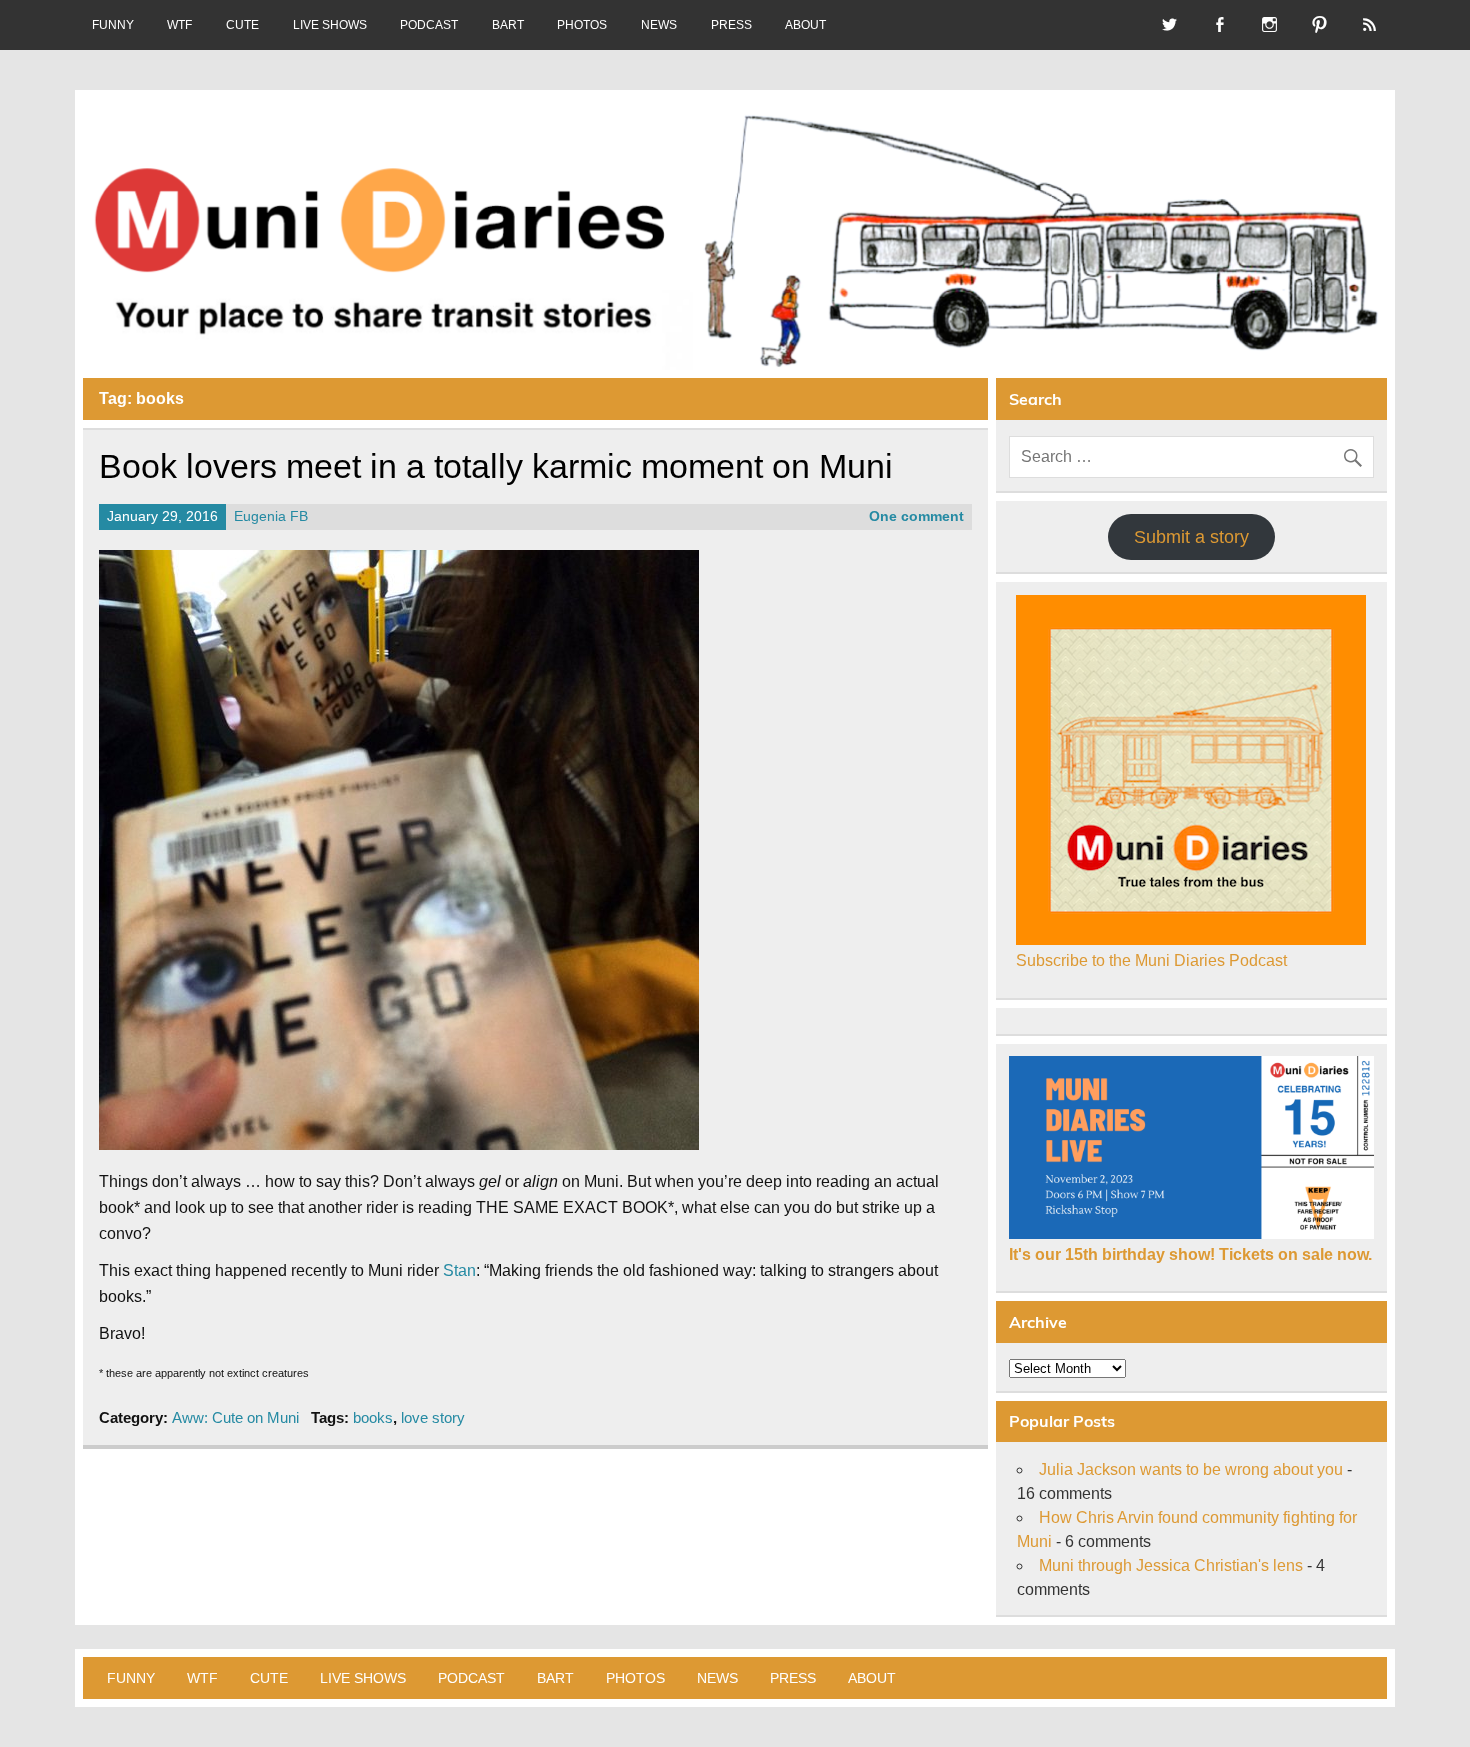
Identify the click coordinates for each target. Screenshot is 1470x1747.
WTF (179, 25)
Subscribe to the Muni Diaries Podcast (1151, 960)
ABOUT (805, 25)
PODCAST (429, 25)
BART (508, 25)
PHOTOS (582, 25)
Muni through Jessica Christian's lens (1171, 1565)
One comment (916, 516)
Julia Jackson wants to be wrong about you (1191, 1469)
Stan (459, 1270)
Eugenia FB (271, 516)
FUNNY (113, 25)
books (373, 1417)
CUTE (242, 25)
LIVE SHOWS (330, 25)
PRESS (731, 25)
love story (433, 1417)
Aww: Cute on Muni (235, 1417)
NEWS (659, 25)
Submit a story (1191, 537)
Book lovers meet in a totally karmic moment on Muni (496, 466)
